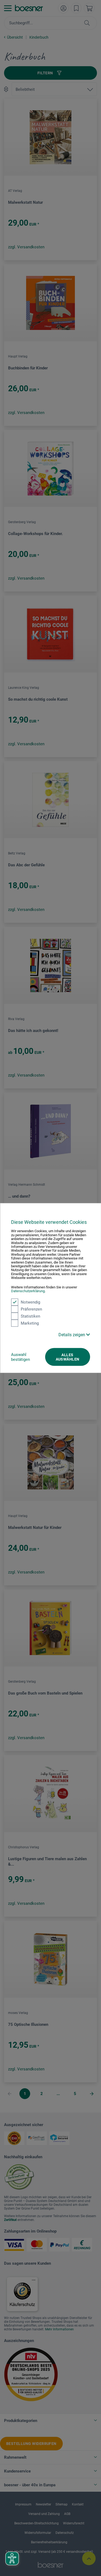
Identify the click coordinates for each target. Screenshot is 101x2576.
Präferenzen (31, 1309)
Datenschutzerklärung (28, 1291)
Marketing (30, 1323)
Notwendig (30, 1302)
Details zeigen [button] (72, 1334)
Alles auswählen (68, 1357)
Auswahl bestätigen (20, 1357)
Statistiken (30, 1316)
